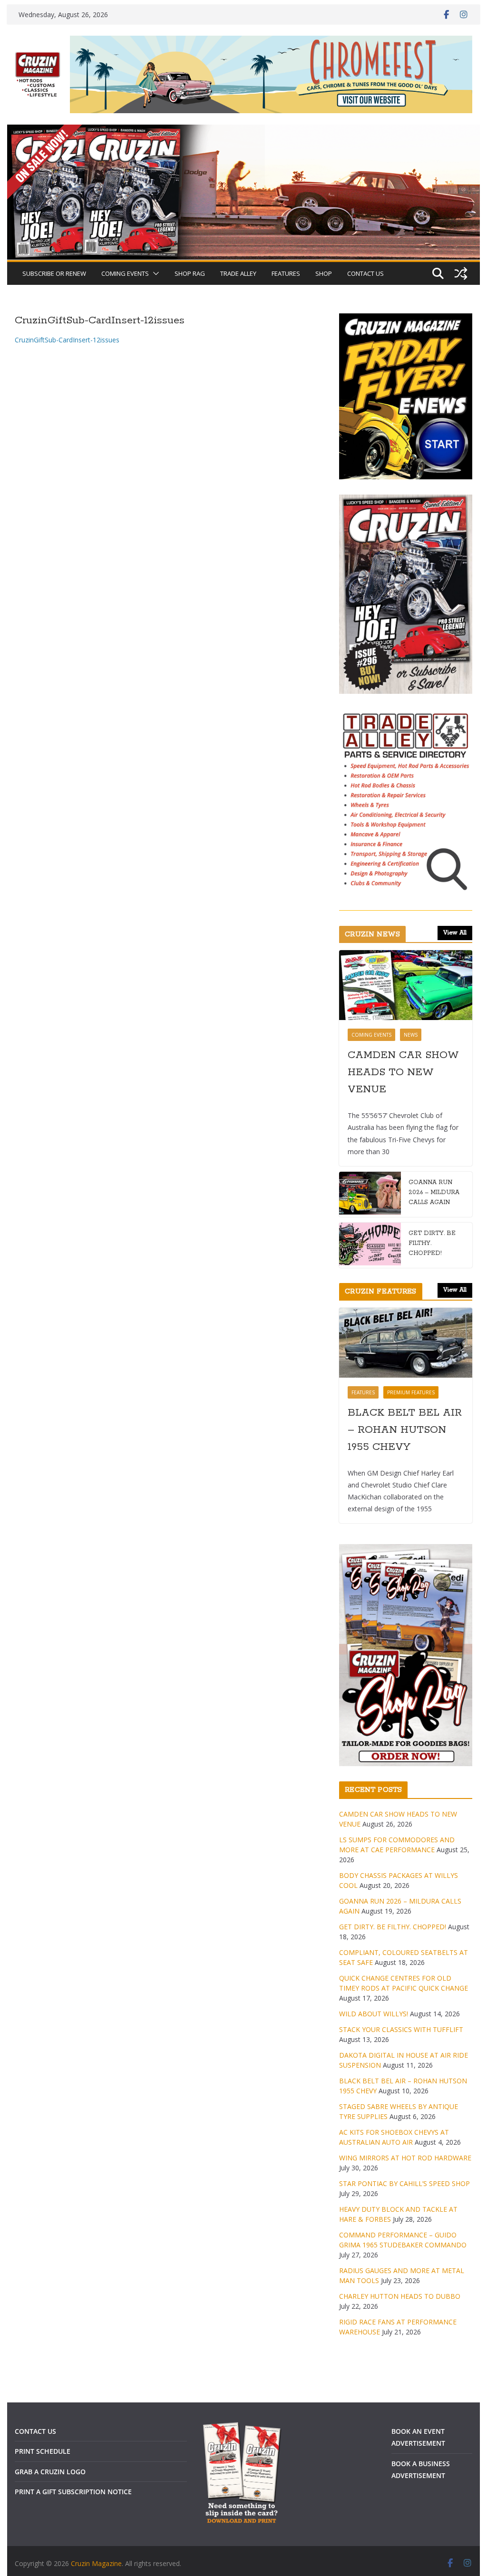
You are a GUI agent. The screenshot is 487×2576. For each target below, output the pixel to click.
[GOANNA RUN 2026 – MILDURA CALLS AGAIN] (370, 1194)
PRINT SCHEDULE (43, 2451)
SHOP (324, 273)
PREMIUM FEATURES (411, 1392)
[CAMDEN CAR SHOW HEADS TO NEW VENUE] (405, 985)
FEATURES (286, 273)
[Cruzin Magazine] (243, 131)
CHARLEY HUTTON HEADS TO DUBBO (400, 2296)
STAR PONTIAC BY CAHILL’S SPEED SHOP (404, 2183)
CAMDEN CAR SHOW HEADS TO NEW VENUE (403, 1072)
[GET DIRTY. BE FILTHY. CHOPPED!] (370, 1245)
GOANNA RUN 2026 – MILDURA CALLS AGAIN (434, 1192)
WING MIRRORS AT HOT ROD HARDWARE (405, 2158)
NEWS (411, 1035)
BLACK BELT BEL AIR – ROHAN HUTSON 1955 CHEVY (405, 1430)
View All (455, 933)
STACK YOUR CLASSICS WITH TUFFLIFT (401, 2029)
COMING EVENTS (125, 273)
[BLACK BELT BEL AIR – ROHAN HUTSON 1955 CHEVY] (405, 1343)
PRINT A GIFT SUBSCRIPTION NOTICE (73, 2492)
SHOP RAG (190, 273)
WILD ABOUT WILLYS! (374, 2014)
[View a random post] (461, 273)
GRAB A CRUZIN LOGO (50, 2472)
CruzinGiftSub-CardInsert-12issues (67, 340)
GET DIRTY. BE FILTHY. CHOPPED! (432, 1243)
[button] (154, 273)
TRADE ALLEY (238, 273)
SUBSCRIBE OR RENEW (54, 273)
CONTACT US (365, 273)
